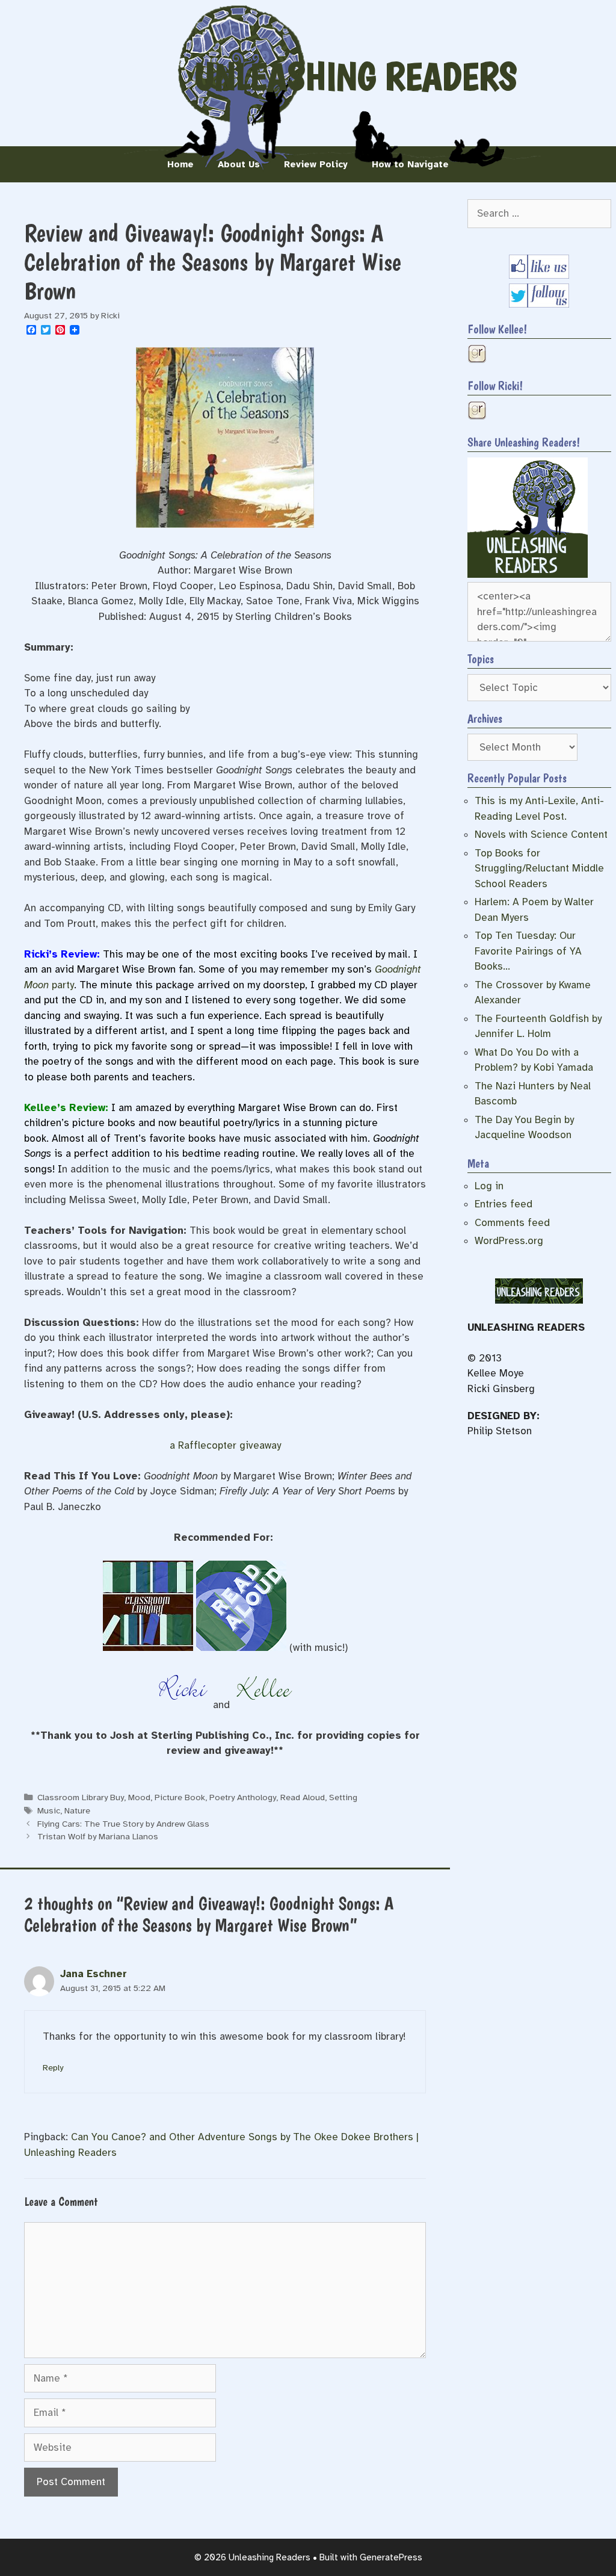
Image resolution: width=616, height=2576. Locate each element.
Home (180, 164)
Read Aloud (303, 1797)
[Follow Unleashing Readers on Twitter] (539, 304)
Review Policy (316, 164)
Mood (139, 1797)
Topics (481, 659)
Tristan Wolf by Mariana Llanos (98, 1836)
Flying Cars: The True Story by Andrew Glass (123, 1824)
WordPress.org (509, 1241)
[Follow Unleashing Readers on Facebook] (539, 275)
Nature (77, 1810)
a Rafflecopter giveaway (225, 1445)
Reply (53, 2067)
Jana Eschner (94, 1974)
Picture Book (180, 1797)
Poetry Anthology (243, 1797)
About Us (239, 164)
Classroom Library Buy (81, 1797)
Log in (489, 1186)
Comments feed (512, 1223)
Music (49, 1810)
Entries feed (504, 1204)
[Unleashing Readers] (528, 574)
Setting (343, 1797)
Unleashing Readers (356, 76)
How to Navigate (410, 164)
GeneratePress (391, 2557)
